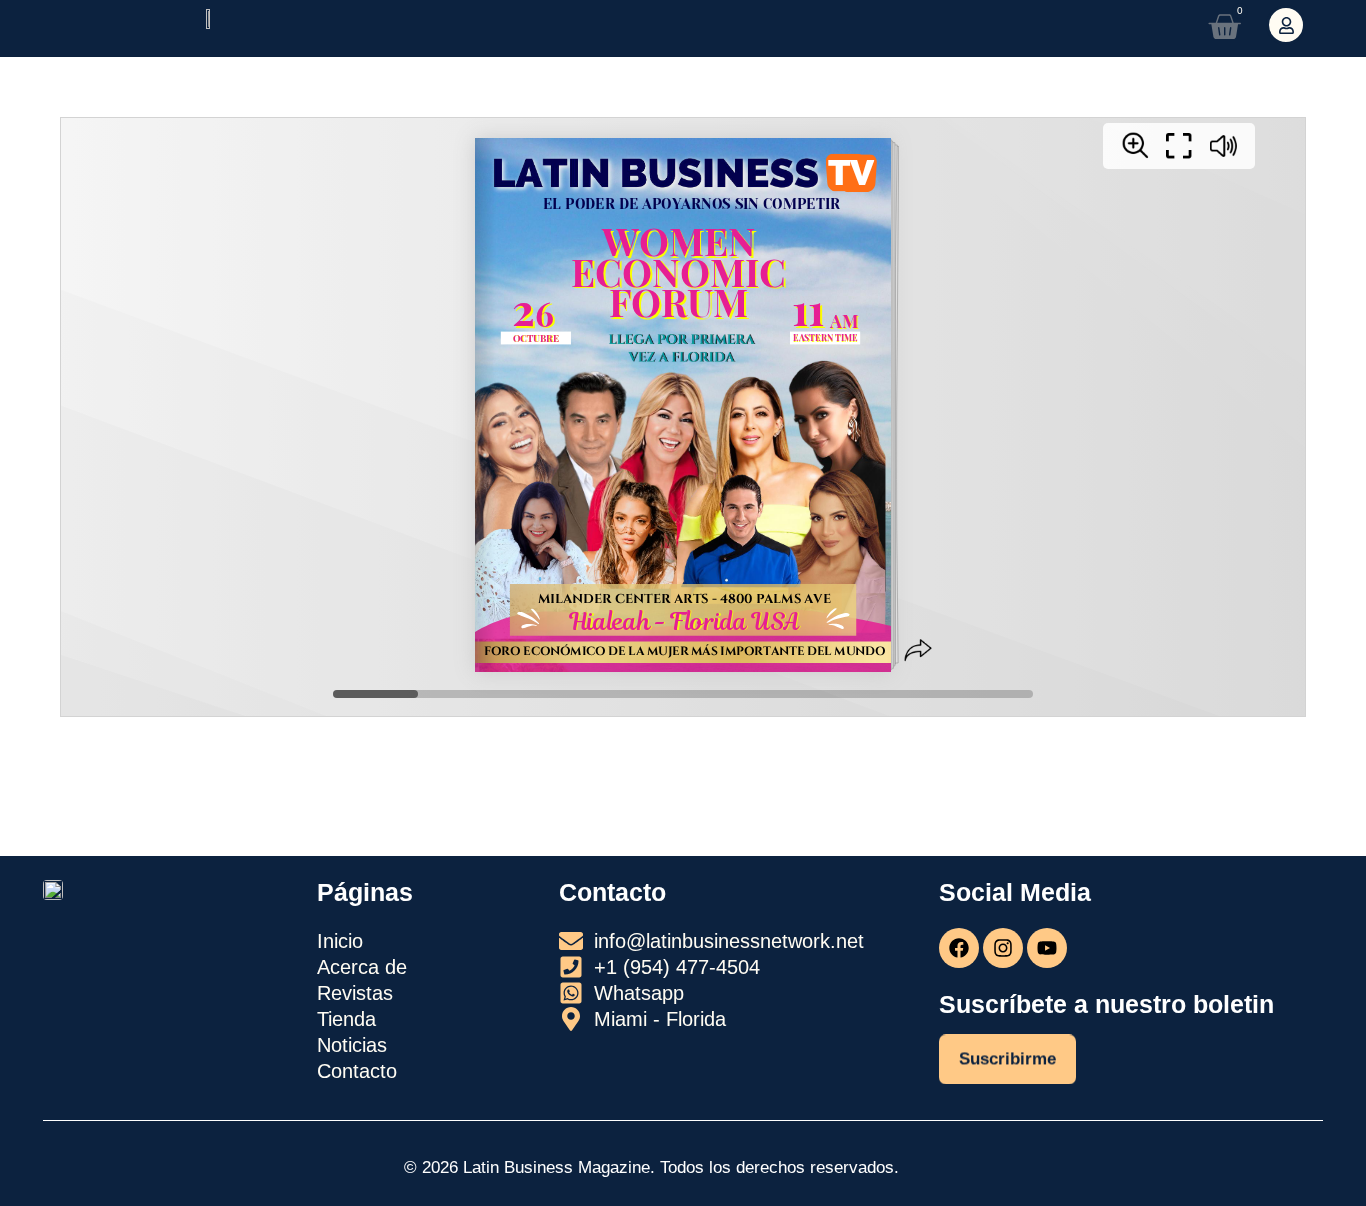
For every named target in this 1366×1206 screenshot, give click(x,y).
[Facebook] (959, 948)
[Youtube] (1047, 948)
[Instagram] (1003, 948)
